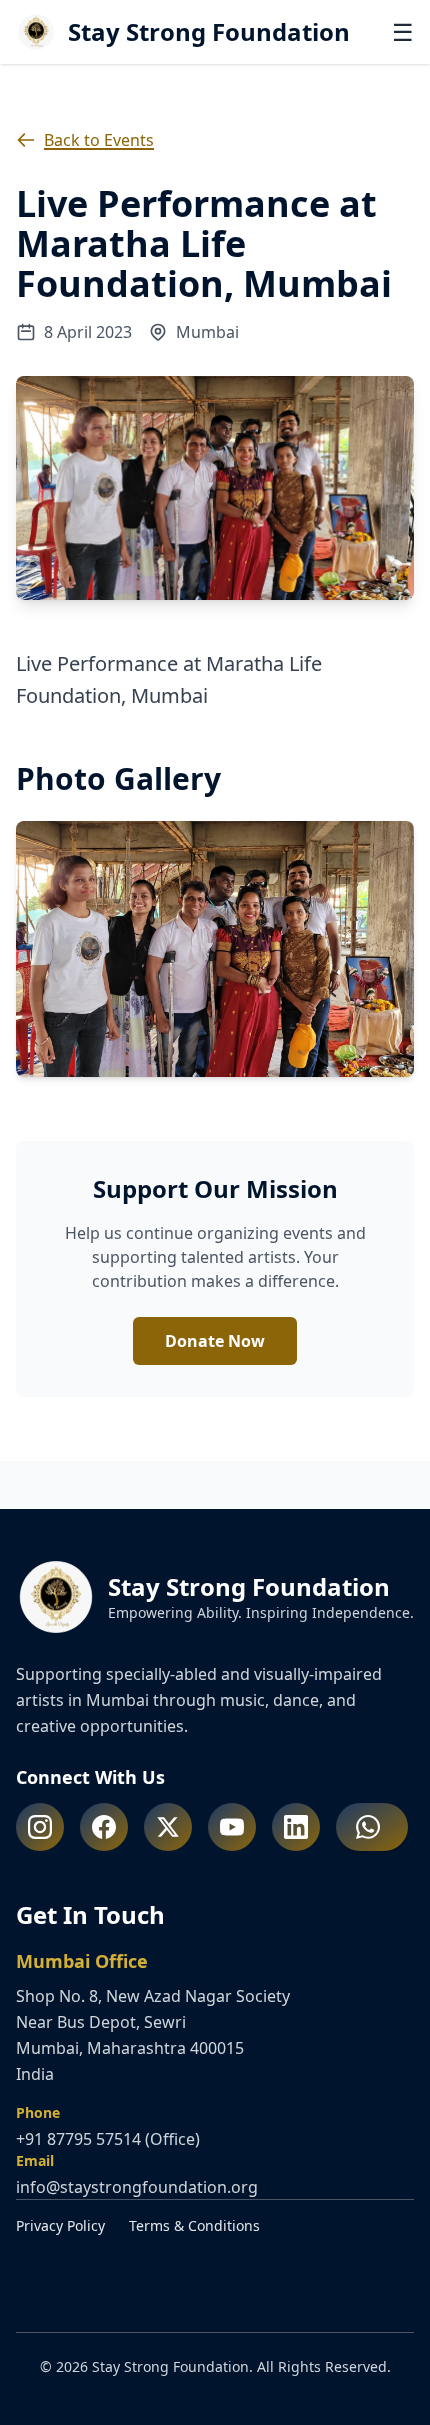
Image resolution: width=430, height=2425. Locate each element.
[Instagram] (40, 1827)
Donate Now (215, 1341)
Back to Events (99, 140)
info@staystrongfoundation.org (137, 2187)
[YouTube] (232, 1827)
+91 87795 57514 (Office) (108, 2139)
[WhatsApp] (372, 1827)
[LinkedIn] (296, 1827)
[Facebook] (104, 1827)
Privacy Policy (60, 2225)
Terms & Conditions (194, 2225)
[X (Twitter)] (168, 1827)
